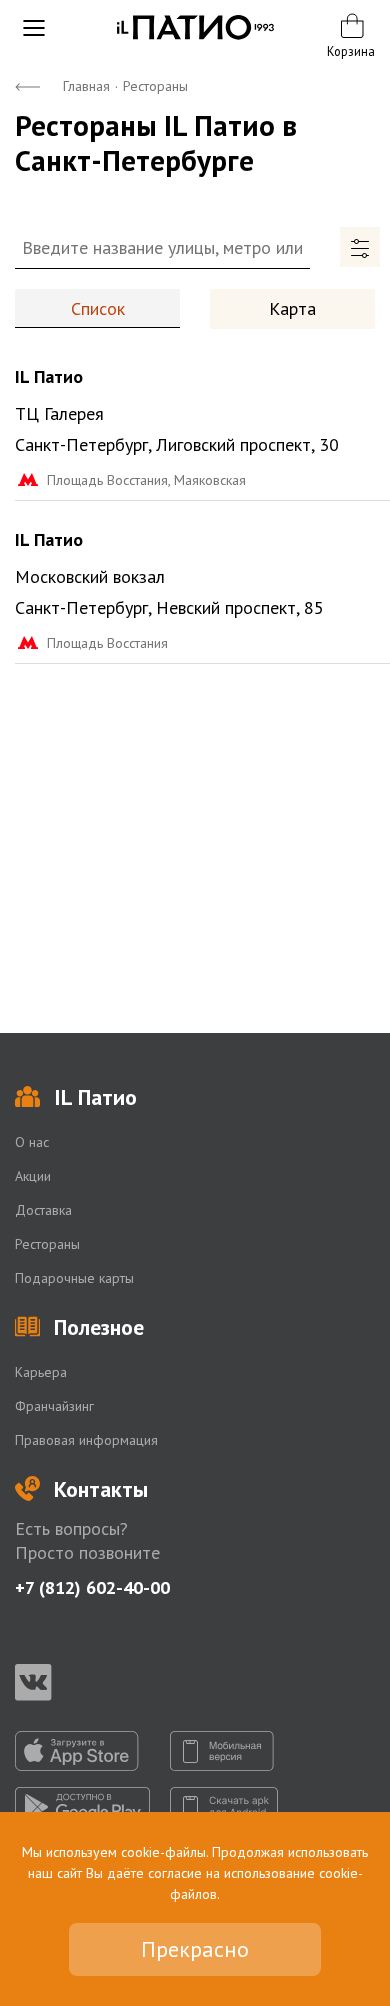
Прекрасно (195, 1949)
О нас (32, 1142)
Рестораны (47, 1244)
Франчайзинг (54, 1406)
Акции (33, 1176)
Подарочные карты (74, 1278)
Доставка (43, 1210)
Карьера (41, 1372)
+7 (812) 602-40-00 (92, 1587)
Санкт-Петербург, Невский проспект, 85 (169, 607)
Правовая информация (86, 1440)
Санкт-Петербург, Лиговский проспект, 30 (177, 444)
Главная (86, 86)
